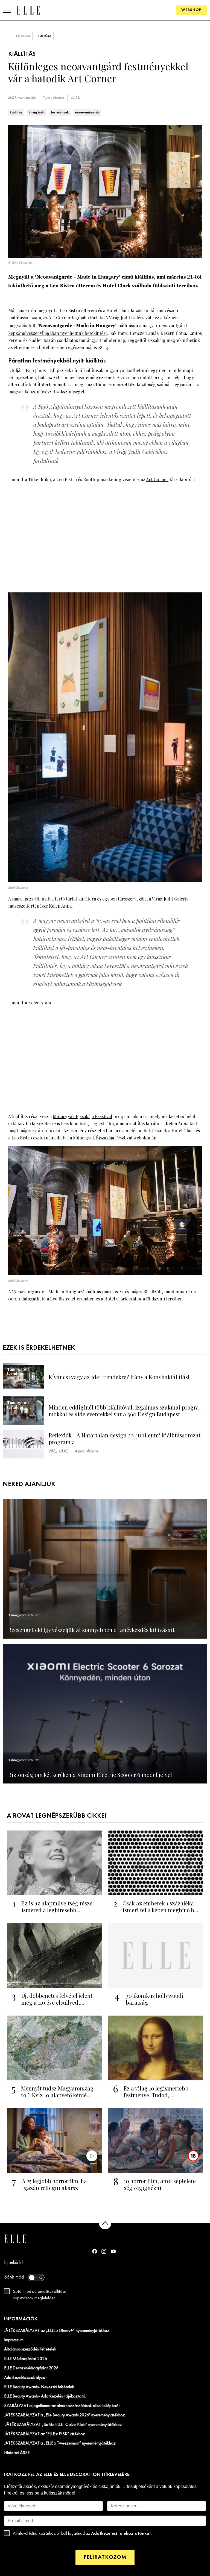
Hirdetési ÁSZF (17, 2453)
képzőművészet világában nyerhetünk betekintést (58, 333)
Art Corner (157, 479)
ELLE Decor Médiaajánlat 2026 (31, 2368)
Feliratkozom (105, 2557)
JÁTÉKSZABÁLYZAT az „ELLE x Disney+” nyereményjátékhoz (57, 2331)
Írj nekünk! (14, 2263)
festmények (60, 113)
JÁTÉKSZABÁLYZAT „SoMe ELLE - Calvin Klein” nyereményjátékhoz (63, 2425)
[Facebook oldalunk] (95, 2251)
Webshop (191, 10)
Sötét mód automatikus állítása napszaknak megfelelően (40, 2295)
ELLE (75, 97)
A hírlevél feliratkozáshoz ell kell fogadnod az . (82, 2533)
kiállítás (16, 113)
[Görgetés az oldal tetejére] (105, 2223)
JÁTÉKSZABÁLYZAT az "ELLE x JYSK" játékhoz (45, 2434)
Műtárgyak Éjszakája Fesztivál (82, 1116)
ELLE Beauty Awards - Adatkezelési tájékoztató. (45, 2396)
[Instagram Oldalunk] (104, 2251)
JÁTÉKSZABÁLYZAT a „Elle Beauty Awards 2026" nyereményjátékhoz (65, 2415)
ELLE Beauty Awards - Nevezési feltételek (39, 2387)
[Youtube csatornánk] (113, 2251)
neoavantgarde (87, 113)
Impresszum (14, 2340)
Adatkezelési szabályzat (25, 2378)
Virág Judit (37, 113)
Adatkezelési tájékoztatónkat (121, 2533)
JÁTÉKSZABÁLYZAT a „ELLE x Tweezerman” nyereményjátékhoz (60, 2443)
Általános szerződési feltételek (30, 2349)
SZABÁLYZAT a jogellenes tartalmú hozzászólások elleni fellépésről (62, 2406)
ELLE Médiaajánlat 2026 (26, 2359)
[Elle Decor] (28, 10)
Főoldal (23, 36)
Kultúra (44, 36)
